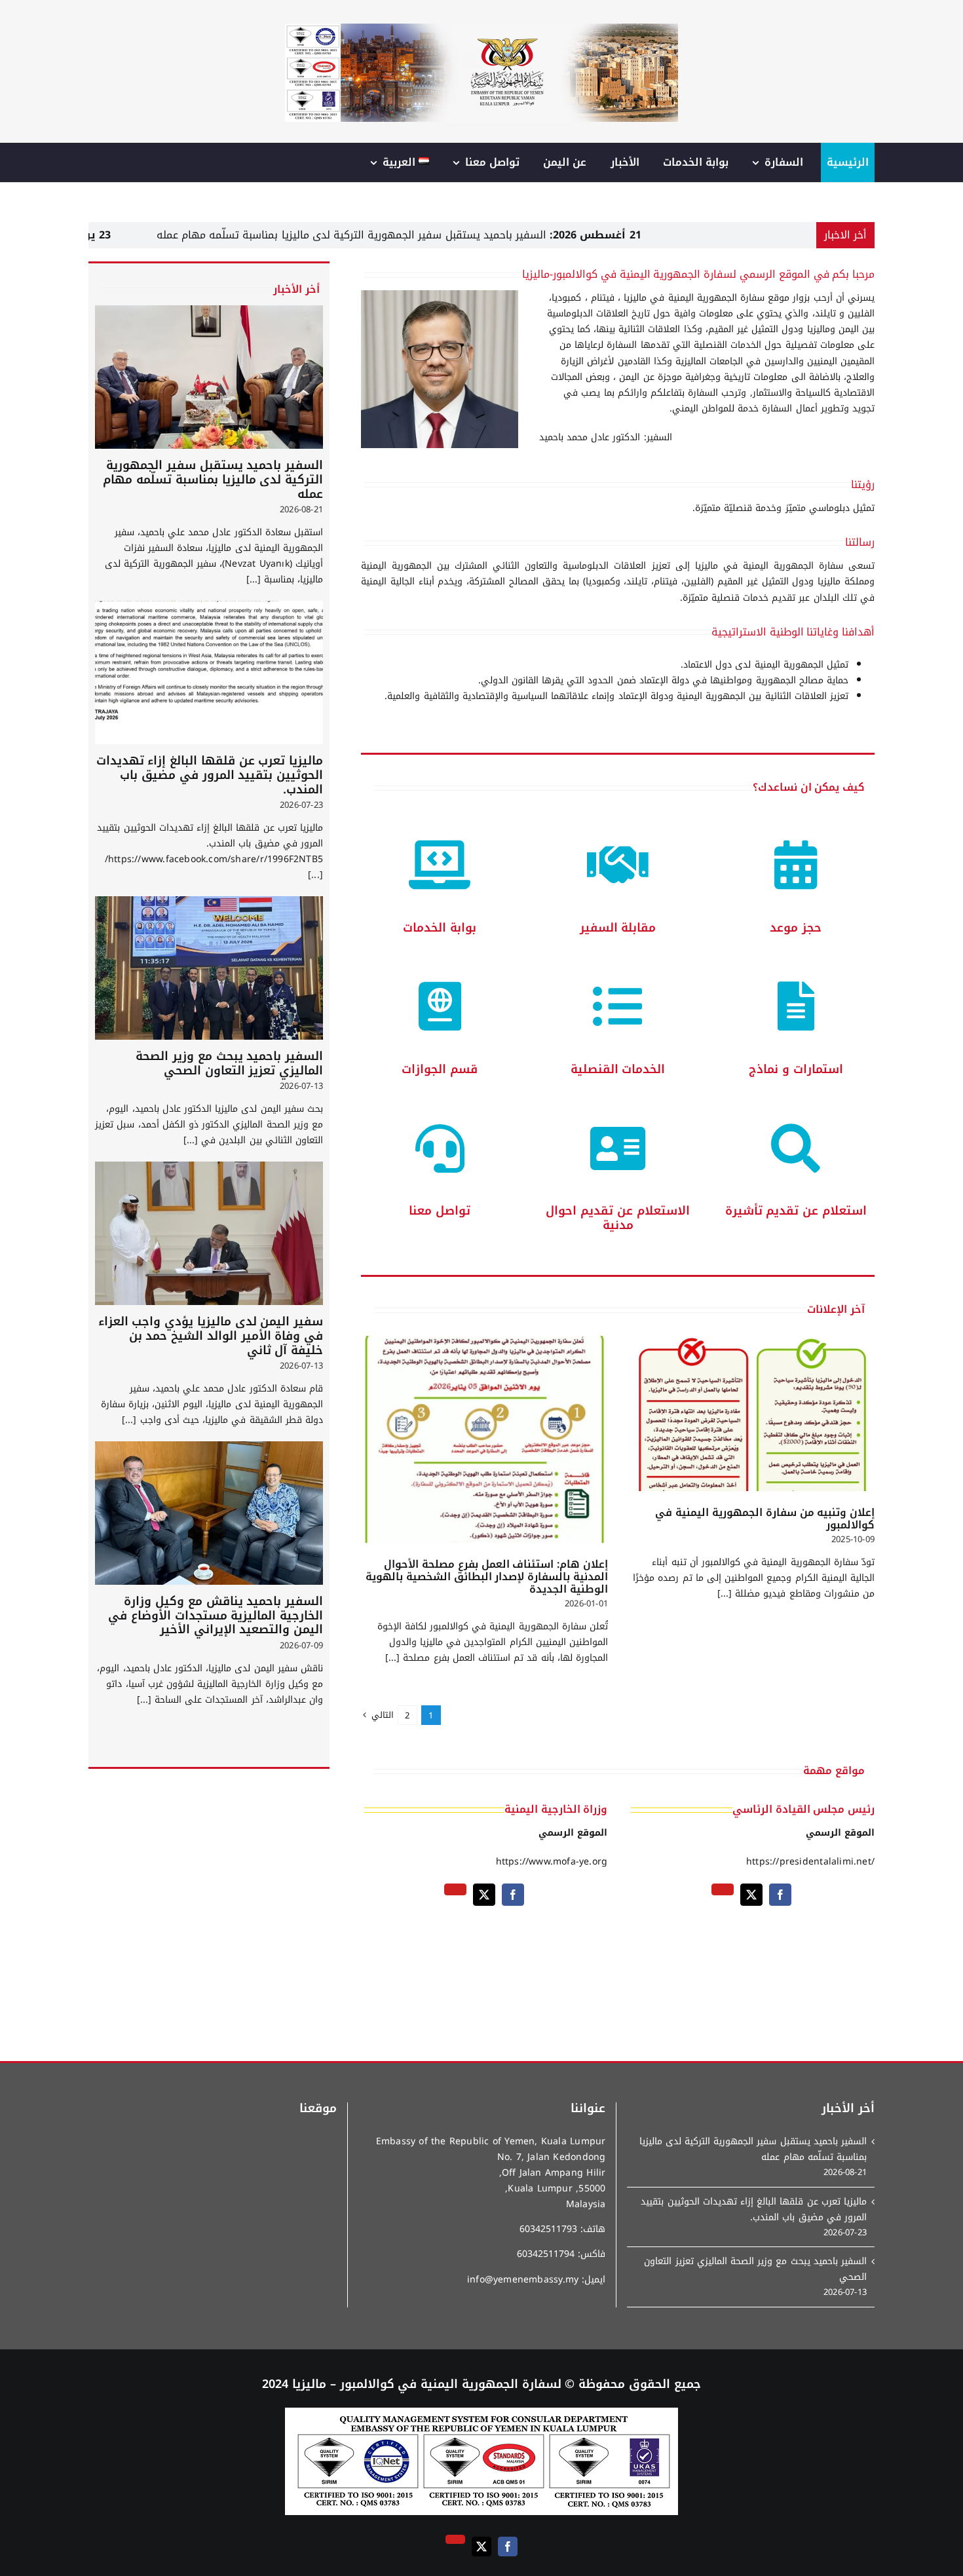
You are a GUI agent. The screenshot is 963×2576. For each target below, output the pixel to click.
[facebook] (780, 1895)
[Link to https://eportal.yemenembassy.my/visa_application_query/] (796, 1149)
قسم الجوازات (440, 1069)
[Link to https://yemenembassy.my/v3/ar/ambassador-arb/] (618, 865)
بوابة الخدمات (440, 928)
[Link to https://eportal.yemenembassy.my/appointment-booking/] (796, 865)
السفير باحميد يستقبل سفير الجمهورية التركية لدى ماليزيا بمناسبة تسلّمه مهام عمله (491, 235)
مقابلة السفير (618, 928)
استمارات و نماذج (796, 1069)
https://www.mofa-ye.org (552, 1862)
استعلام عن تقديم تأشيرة (796, 1211)
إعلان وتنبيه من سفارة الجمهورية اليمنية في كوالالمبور (765, 1519)
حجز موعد (796, 928)
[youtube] (723, 1889)
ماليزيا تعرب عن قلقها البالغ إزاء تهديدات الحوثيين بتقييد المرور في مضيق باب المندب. (210, 775)
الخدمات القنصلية (618, 1069)
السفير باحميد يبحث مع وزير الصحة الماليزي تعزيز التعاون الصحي (229, 1063)
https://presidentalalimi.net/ (810, 1862)
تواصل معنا (440, 1211)
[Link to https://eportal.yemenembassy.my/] (440, 865)
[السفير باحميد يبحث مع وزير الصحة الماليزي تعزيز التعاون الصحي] (209, 968)
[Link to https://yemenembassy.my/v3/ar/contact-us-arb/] (440, 1149)
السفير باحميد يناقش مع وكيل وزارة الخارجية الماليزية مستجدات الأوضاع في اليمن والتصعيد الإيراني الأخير (216, 1615)
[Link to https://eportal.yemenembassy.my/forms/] (796, 1007)
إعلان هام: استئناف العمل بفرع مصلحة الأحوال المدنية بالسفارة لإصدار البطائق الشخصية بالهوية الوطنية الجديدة (487, 1577)
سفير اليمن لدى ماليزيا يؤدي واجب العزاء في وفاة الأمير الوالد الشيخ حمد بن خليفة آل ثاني (211, 1335)
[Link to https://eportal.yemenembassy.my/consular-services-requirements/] (618, 1007)
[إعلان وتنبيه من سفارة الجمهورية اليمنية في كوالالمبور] (751, 1413)
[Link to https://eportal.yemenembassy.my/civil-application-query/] (618, 1149)
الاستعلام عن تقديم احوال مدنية (617, 1218)
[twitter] (751, 1895)
